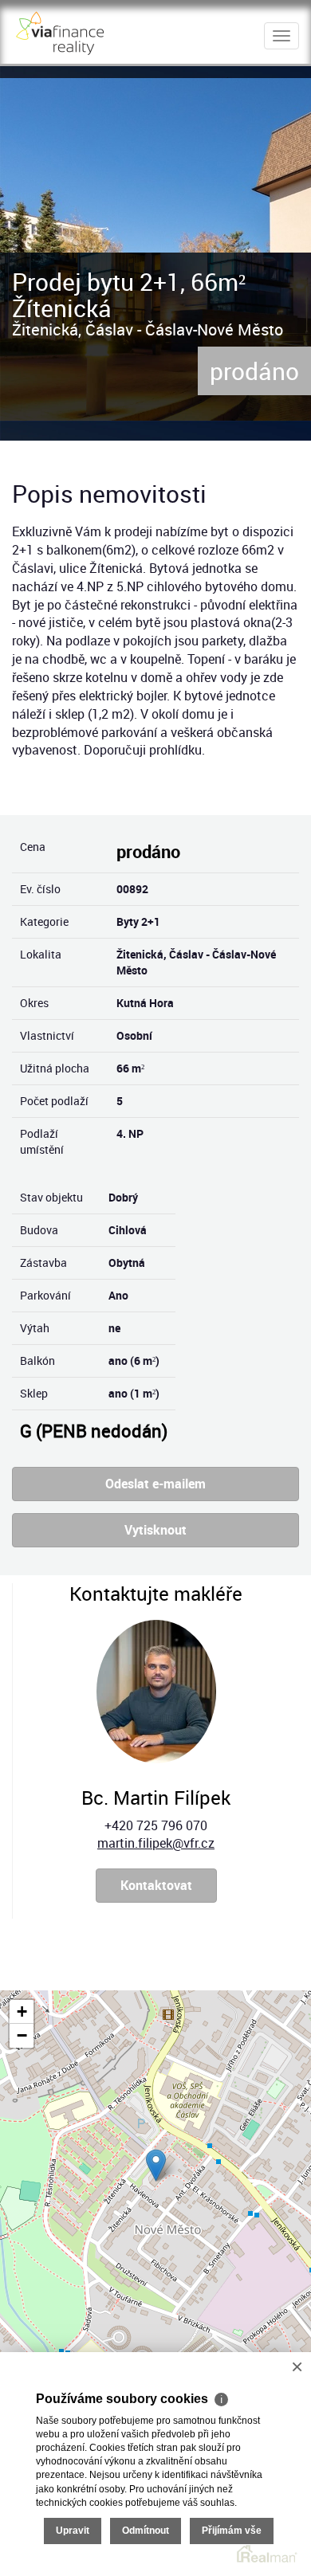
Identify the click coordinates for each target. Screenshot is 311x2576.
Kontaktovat (156, 1885)
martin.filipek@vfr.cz (156, 1843)
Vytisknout (155, 1530)
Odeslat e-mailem (155, 1484)
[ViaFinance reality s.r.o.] (60, 30)
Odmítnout (146, 2531)
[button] (156, 2165)
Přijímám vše (232, 2531)
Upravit (73, 2531)
